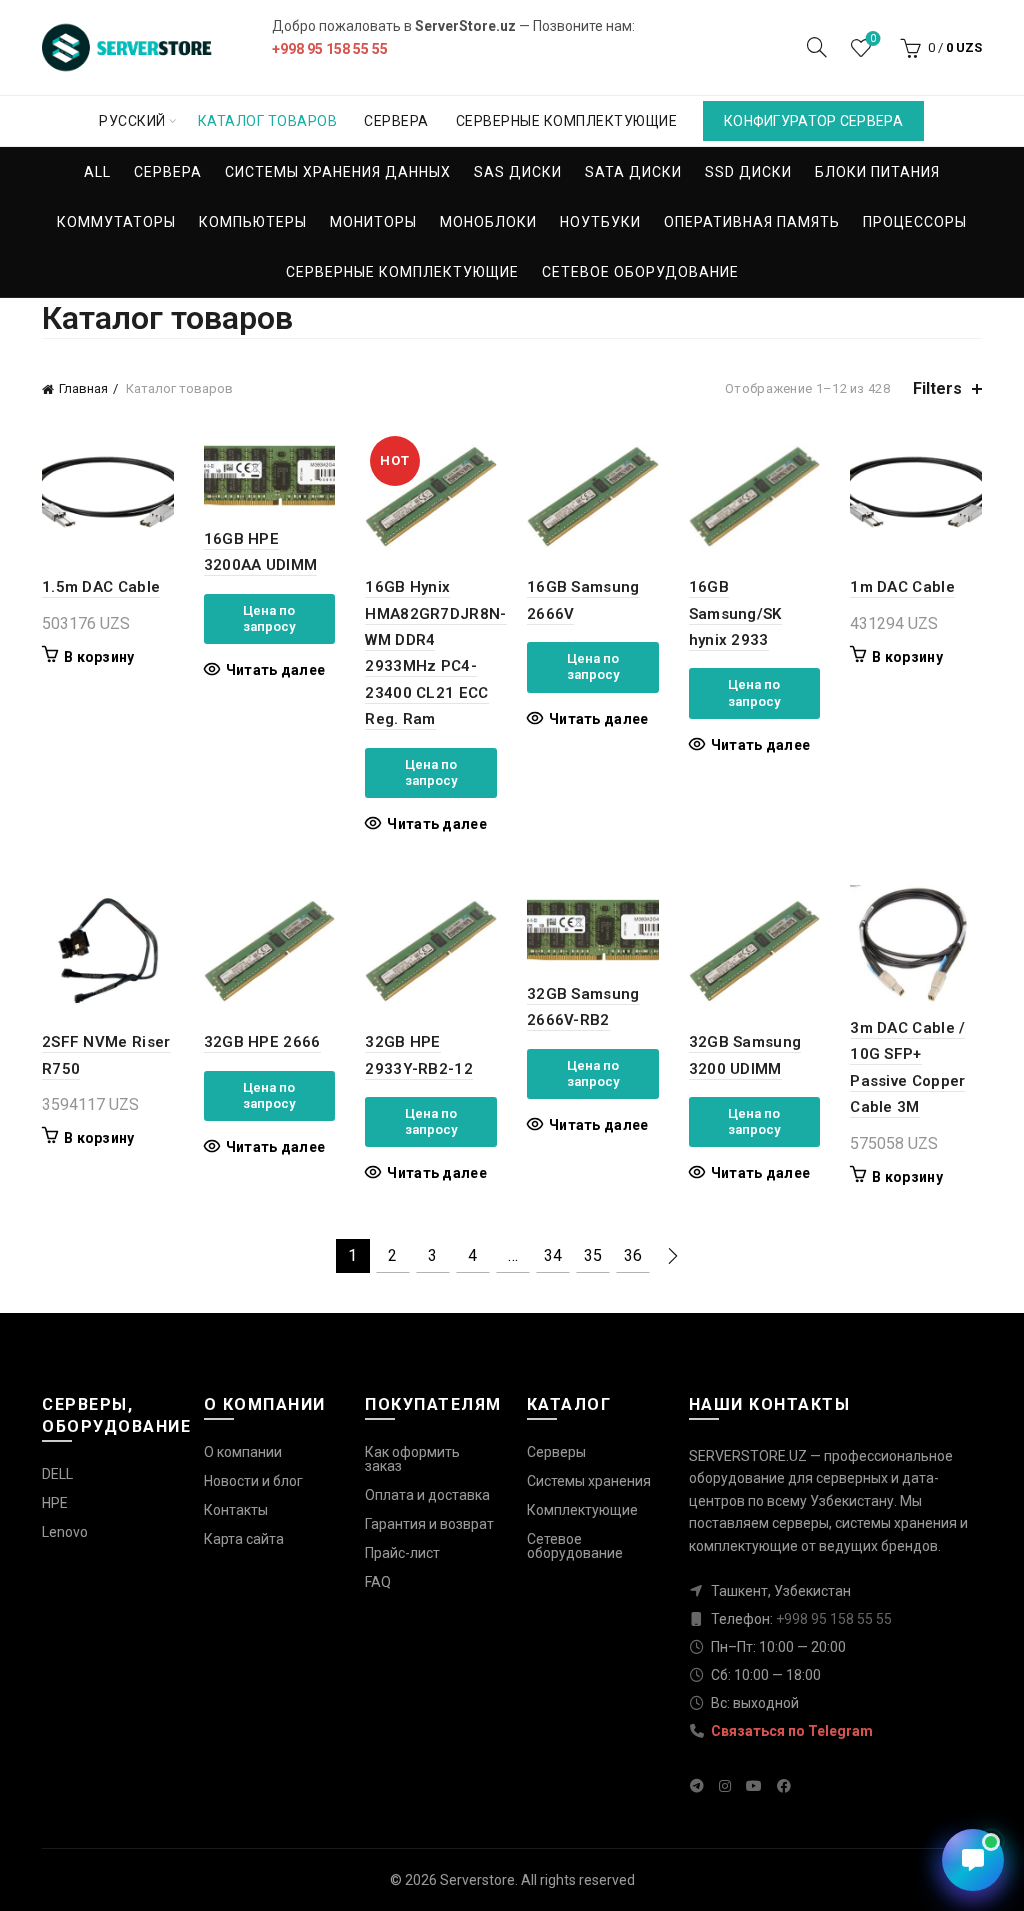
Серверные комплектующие (567, 121)
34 (553, 1255)
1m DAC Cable (902, 587)
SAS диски (518, 172)
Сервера (396, 121)
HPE (55, 1503)
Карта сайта (244, 1539)
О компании (243, 1452)
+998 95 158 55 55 (330, 49)
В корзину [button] (99, 657)
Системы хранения (589, 1481)
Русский (132, 121)
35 (593, 1255)
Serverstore (477, 1880)
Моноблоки (488, 222)
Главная (83, 388)
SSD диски (748, 172)
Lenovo (65, 1532)
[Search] (817, 47)
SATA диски (633, 172)
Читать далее (276, 670)
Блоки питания (877, 172)
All (97, 172)
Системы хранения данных (338, 172)
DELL (57, 1474)
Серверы (556, 1452)
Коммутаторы (116, 222)
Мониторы (373, 222)
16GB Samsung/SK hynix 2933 (735, 613)
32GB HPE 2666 (262, 1042)
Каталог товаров (268, 121)
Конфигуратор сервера (813, 121)
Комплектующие (582, 1510)
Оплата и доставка (427, 1495)
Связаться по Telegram (790, 1731)
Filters (937, 388)
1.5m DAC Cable (101, 587)
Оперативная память (752, 222)
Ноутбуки (600, 222)
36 (633, 1255)
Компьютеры (253, 222)
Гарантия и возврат (429, 1524)
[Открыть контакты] (973, 1860)
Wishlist (873, 38)
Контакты (236, 1510)
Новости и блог (253, 1481)
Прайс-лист (402, 1553)
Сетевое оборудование (640, 272)
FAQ (378, 1582)
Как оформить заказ (412, 1459)
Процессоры (915, 222)
